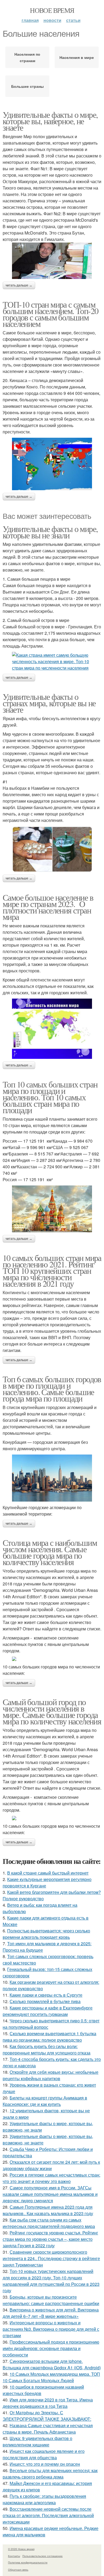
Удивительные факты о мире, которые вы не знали (50, 532)
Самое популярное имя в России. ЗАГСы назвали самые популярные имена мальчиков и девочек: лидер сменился (50, 2194)
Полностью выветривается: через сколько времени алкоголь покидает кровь (46, 1934)
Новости (52, 20)
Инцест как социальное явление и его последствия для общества (44, 2454)
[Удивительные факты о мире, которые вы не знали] (52, 662)
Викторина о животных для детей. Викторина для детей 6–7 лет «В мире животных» (51, 2313)
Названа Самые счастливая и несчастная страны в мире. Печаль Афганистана (48, 2429)
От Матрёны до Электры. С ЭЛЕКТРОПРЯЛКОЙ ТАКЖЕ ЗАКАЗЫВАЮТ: (47, 2416)
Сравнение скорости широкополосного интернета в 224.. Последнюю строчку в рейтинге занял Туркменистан (51, 2258)
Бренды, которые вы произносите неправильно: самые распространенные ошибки (51, 2300)
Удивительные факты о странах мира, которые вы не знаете (49, 703)
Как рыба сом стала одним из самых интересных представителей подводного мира (49, 2223)
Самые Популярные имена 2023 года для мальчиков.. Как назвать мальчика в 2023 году (48, 2210)
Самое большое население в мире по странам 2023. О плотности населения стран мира (48, 907)
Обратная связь (18, 2570)
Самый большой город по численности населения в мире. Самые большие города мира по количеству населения (52, 1711)
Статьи (73, 20)
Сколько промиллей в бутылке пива (45, 2001)
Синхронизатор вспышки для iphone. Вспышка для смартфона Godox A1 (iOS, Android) (52, 2364)
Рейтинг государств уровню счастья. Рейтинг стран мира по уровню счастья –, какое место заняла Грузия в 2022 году (50, 2239)
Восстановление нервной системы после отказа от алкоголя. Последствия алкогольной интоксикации (48, 2515)
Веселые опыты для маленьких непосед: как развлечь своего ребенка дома (50, 2474)
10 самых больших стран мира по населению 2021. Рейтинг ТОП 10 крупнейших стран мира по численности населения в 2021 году (52, 1270)
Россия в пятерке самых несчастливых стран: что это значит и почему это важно (51, 2178)
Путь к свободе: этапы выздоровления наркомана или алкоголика (44, 2499)
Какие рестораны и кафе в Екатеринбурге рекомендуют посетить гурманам (48, 2011)
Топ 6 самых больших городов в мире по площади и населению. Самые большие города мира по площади (52, 1389)
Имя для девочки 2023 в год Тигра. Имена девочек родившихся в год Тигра (48, 2403)
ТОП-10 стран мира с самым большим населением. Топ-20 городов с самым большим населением (50, 314)
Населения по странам (27, 57)
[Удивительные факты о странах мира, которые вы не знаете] (52, 849)
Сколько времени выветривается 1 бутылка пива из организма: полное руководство (49, 2037)
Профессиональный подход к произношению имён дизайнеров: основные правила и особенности (51, 2348)
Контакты (14, 2556)
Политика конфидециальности (28, 2562)
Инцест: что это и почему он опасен (45, 2464)
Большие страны (27, 86)
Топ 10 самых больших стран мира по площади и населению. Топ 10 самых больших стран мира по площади (50, 1097)
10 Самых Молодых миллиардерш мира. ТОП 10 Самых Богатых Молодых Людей (51, 2377)
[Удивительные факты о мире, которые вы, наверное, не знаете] (52, 261)
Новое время (52, 10)
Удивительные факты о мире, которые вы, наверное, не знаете (50, 121)
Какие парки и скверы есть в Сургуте (46, 1995)
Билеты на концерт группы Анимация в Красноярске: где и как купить (45, 2101)
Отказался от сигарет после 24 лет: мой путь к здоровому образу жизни (51, 2165)
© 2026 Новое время (21, 2549)
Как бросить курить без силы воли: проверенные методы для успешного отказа (47, 2050)
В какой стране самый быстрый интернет (48, 1873)
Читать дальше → (19, 285)
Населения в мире (77, 57)
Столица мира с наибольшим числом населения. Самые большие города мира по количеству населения (50, 1552)
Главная (30, 20)
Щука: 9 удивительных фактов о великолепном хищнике (37, 2441)
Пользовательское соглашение (43, 2556)
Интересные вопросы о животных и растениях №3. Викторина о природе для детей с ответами (51, 2329)
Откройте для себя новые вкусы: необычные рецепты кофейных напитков (51, 2075)
